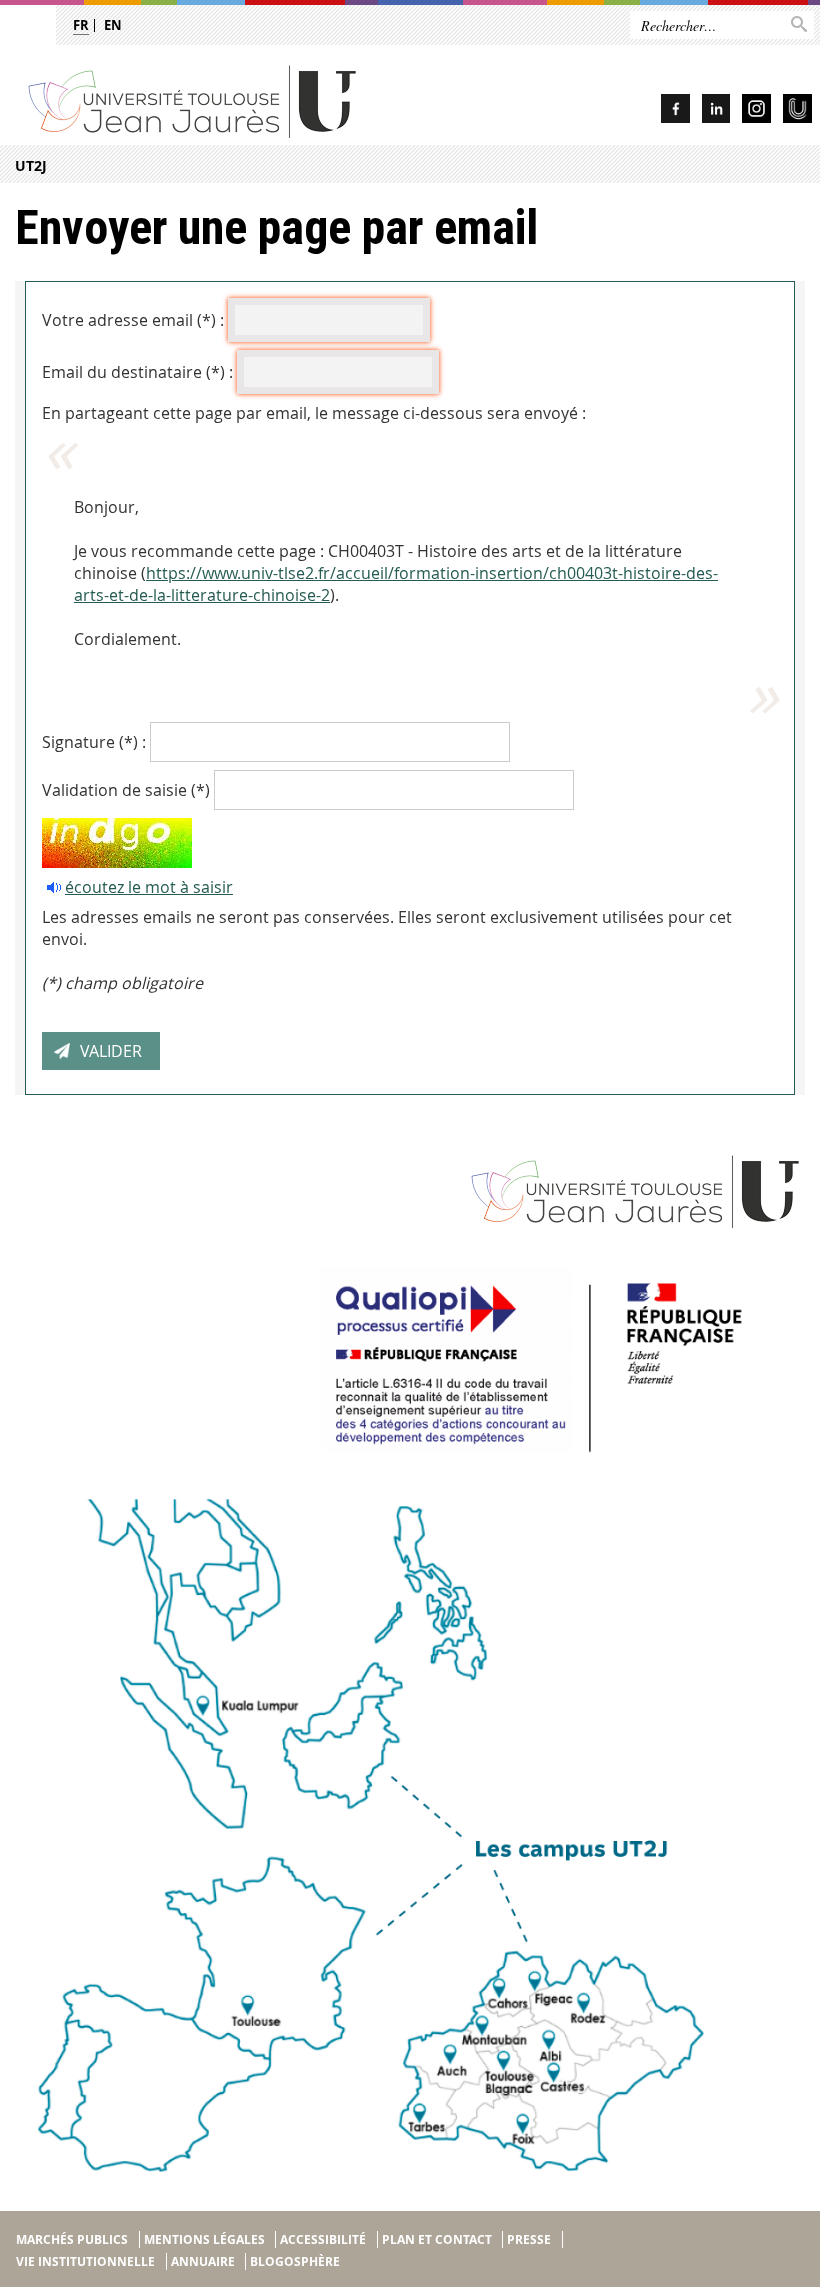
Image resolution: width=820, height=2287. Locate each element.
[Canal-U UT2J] (797, 111)
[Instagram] (756, 111)
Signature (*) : (94, 742)
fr (81, 25)
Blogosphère (295, 2261)
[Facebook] (675, 111)
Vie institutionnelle (85, 2261)
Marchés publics (72, 2239)
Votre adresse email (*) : (133, 320)
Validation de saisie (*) (126, 790)
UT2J (31, 165)
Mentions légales (204, 2239)
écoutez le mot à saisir (149, 887)
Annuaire (203, 2261)
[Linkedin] (716, 111)
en (113, 25)
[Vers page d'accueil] (246, 100)
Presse (529, 2239)
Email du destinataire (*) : (137, 372)
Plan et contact (437, 2239)
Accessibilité (323, 2239)
